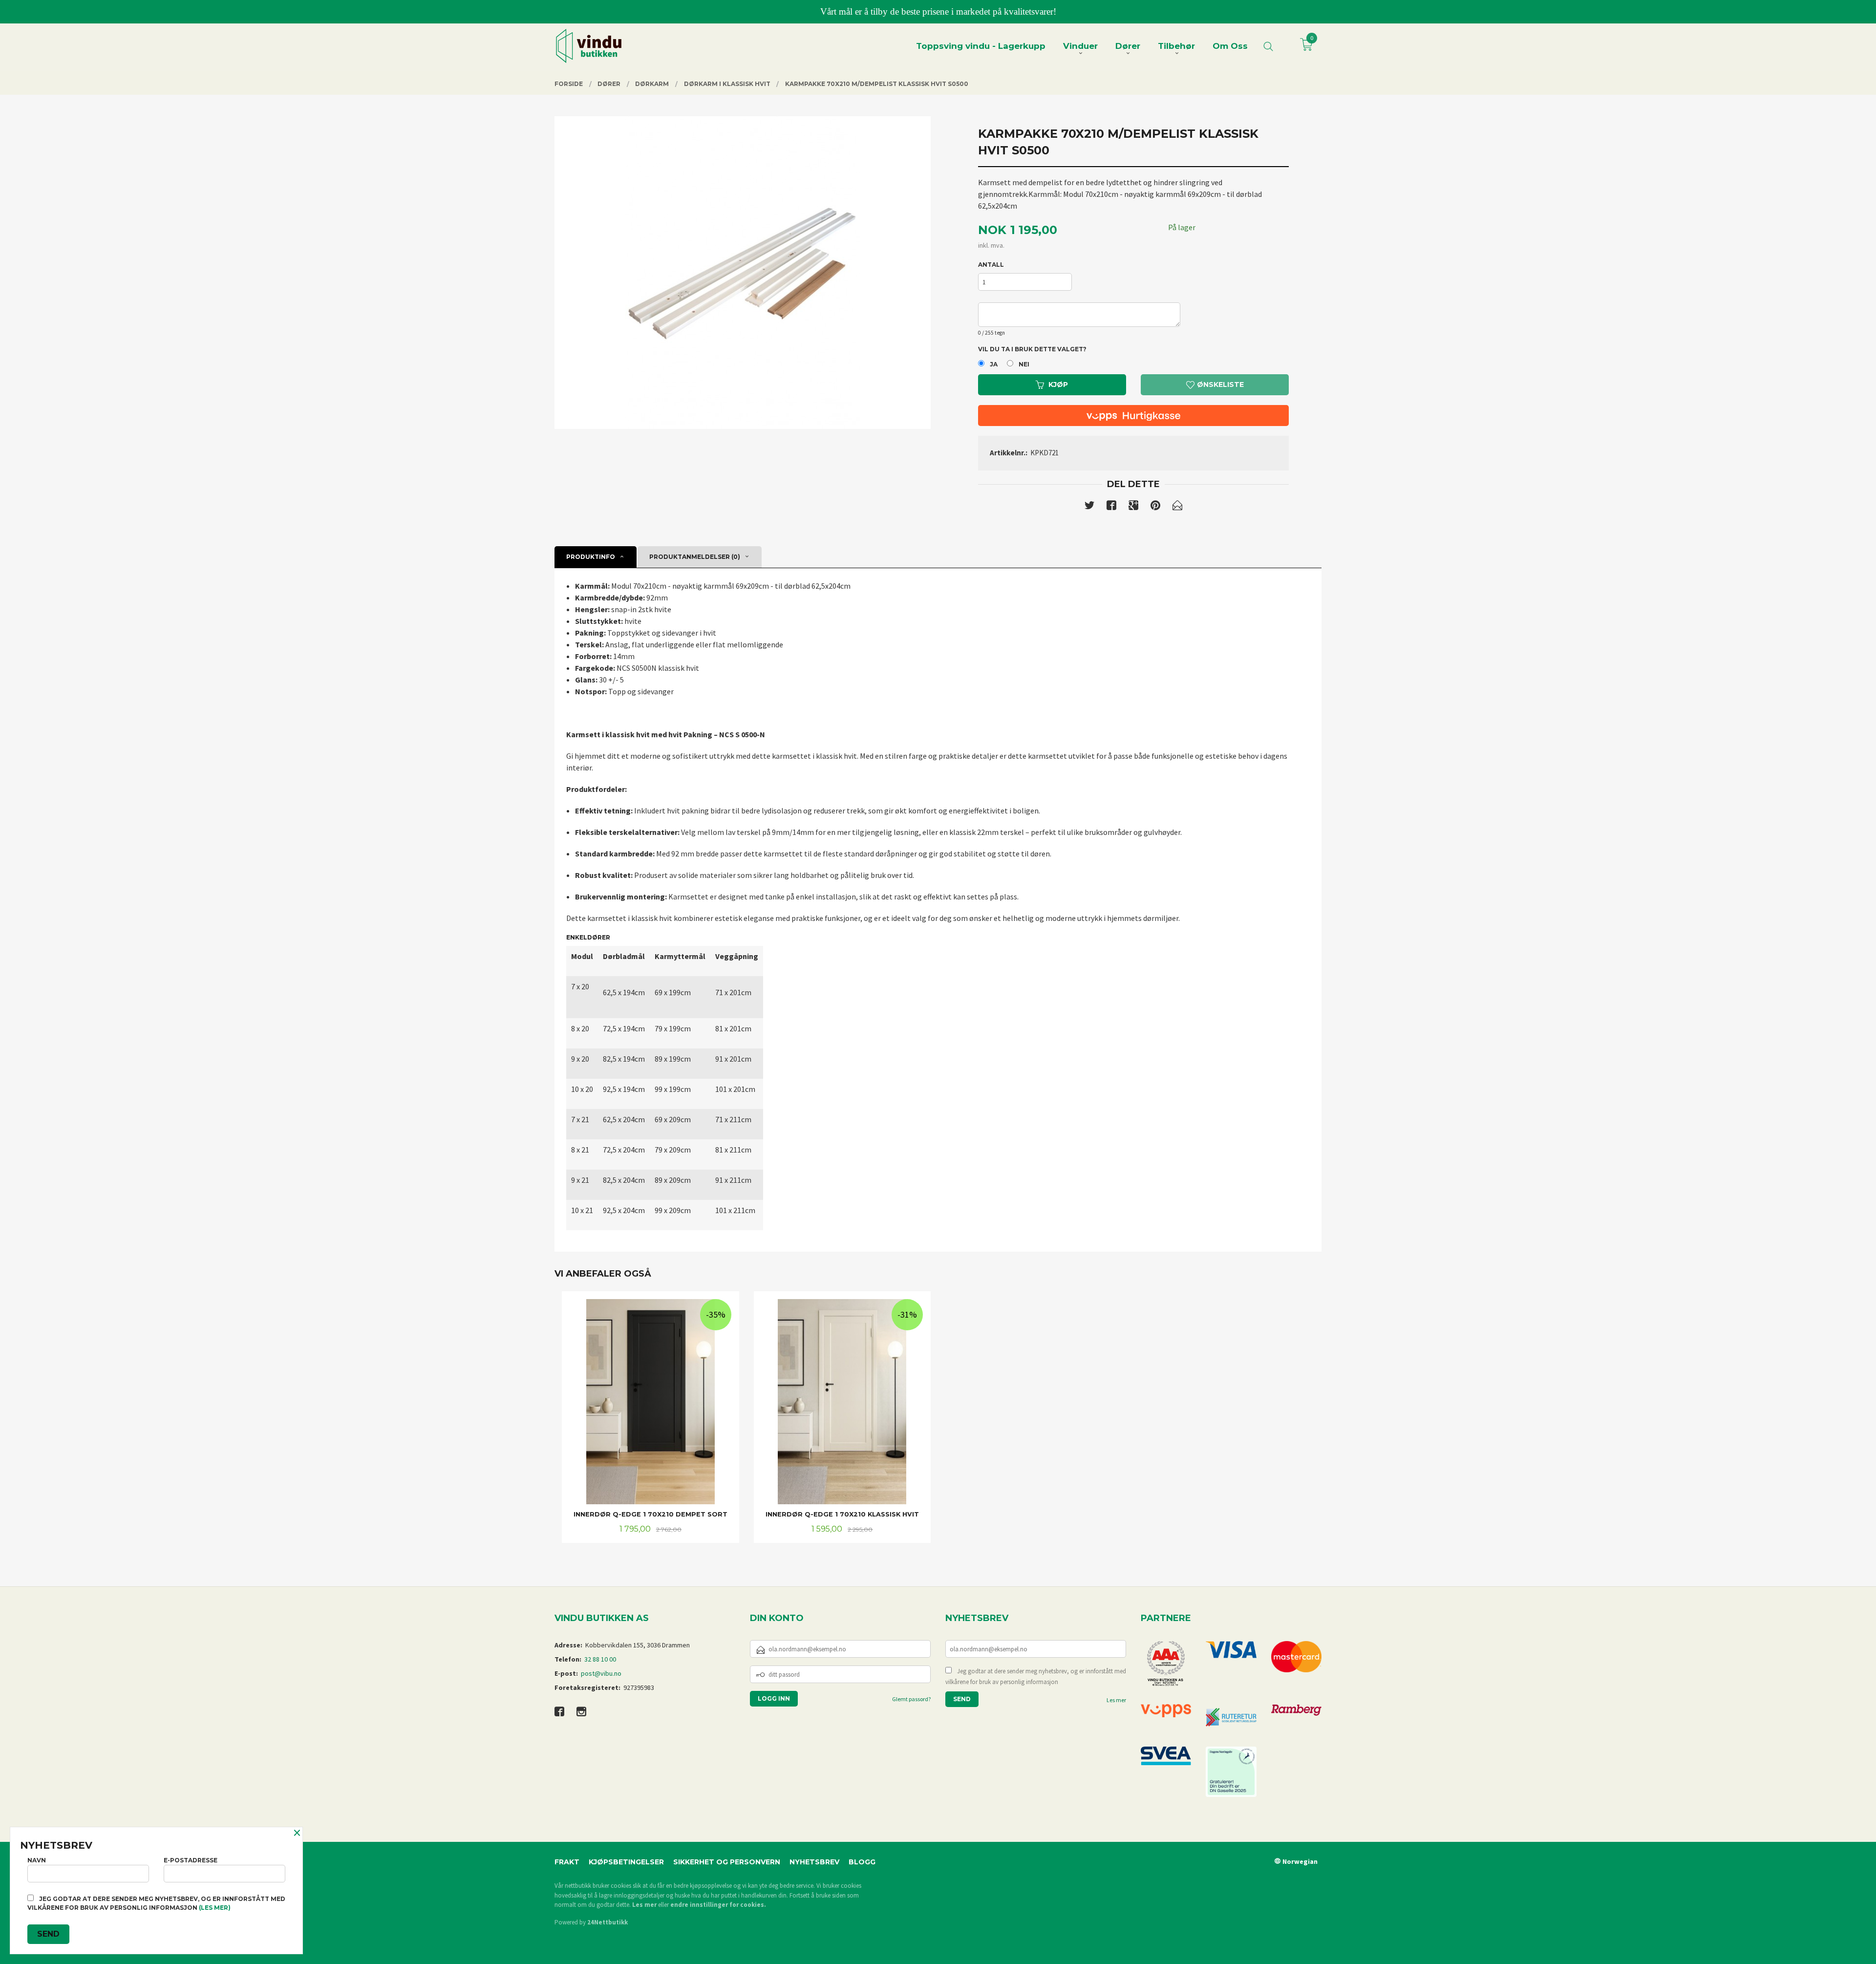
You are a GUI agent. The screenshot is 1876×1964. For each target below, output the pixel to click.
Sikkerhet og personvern (727, 1862)
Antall (991, 265)
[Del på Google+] (1133, 507)
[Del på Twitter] (1089, 507)
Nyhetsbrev (814, 1862)
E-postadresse (191, 1860)
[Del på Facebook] (1111, 507)
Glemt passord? (911, 1699)
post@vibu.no (601, 1673)
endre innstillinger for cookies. (718, 1905)
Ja (994, 364)
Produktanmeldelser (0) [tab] (695, 557)
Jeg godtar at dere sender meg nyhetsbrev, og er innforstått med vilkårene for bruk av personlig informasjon (1036, 1676)
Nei (1024, 364)
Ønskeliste (1219, 384)
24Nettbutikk (608, 1922)
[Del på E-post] (1177, 507)
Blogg (862, 1862)
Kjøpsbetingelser (626, 1862)
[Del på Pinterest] (1155, 507)
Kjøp (1058, 384)
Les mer (1116, 1700)
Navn (37, 1860)
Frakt (567, 1862)
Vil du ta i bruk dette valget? (1032, 349)
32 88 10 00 (600, 1659)
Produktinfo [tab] (591, 557)
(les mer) (215, 1908)
